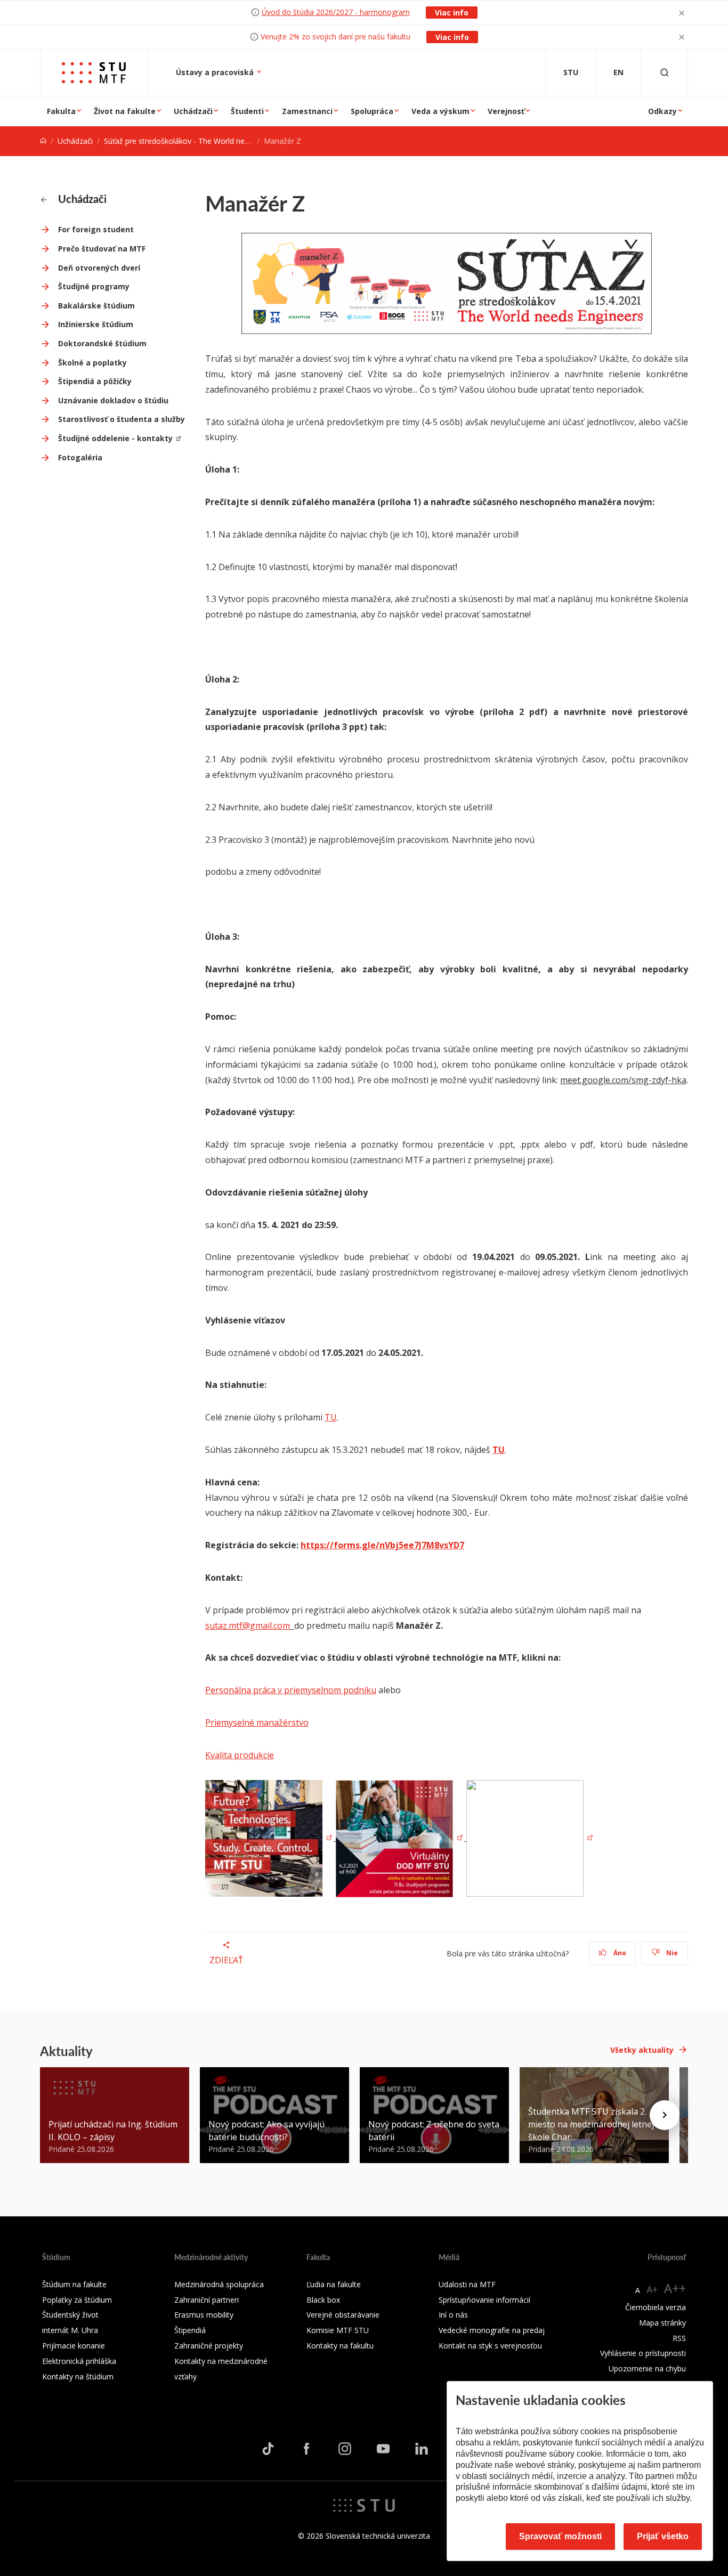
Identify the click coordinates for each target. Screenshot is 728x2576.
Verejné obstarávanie (343, 2315)
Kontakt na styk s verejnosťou (490, 2346)
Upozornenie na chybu (647, 2368)
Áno (619, 1953)
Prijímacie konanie (74, 2346)
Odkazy (662, 111)
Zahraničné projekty (209, 2346)
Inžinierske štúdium (96, 324)
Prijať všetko (663, 2536)
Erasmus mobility (204, 2315)
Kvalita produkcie (240, 1755)
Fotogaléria (80, 457)
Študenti (247, 111)
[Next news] (665, 2115)
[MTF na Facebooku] (306, 2449)
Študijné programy (94, 286)
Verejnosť (506, 111)
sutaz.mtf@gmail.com (248, 1626)
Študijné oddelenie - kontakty (115, 438)
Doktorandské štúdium (102, 343)
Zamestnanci (307, 111)
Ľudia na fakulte (334, 2284)
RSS (679, 2338)
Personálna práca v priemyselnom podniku (291, 1690)
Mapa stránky (662, 2323)
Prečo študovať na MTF (102, 249)
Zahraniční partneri (207, 2300)
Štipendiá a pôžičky (95, 381)
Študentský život (70, 2315)
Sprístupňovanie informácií (484, 2300)
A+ (652, 2289)
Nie (671, 1953)
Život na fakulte (125, 111)
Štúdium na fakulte (74, 2284)
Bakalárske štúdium (96, 306)
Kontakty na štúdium (78, 2376)
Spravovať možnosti (560, 2536)
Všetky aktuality (642, 2050)
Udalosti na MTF (467, 2284)
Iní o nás (453, 2315)
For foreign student (96, 229)
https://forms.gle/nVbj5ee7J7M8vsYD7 (382, 1545)
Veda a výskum (440, 111)
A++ (675, 2288)
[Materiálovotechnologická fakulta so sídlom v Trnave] (94, 73)
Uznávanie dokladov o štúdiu (113, 400)
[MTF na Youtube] (383, 2449)
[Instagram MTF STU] (345, 2449)
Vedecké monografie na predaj (492, 2330)
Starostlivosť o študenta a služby (122, 419)
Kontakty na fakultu (340, 2346)
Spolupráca (372, 111)
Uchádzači (193, 111)
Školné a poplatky (92, 363)
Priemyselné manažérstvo (257, 1722)
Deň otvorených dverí (99, 268)
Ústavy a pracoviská (216, 72)
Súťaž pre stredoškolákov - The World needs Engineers (198, 141)
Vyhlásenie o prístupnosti (643, 2353)
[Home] (43, 141)
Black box (323, 2300)
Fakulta (61, 111)
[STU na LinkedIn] (422, 2449)
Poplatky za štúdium (77, 2300)
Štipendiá (190, 2330)
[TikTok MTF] (268, 2449)
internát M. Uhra (70, 2330)
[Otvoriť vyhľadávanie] (665, 73)
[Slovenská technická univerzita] (364, 2505)
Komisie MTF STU (338, 2330)
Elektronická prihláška (79, 2361)
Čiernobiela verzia (656, 2307)
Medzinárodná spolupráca (219, 2284)
